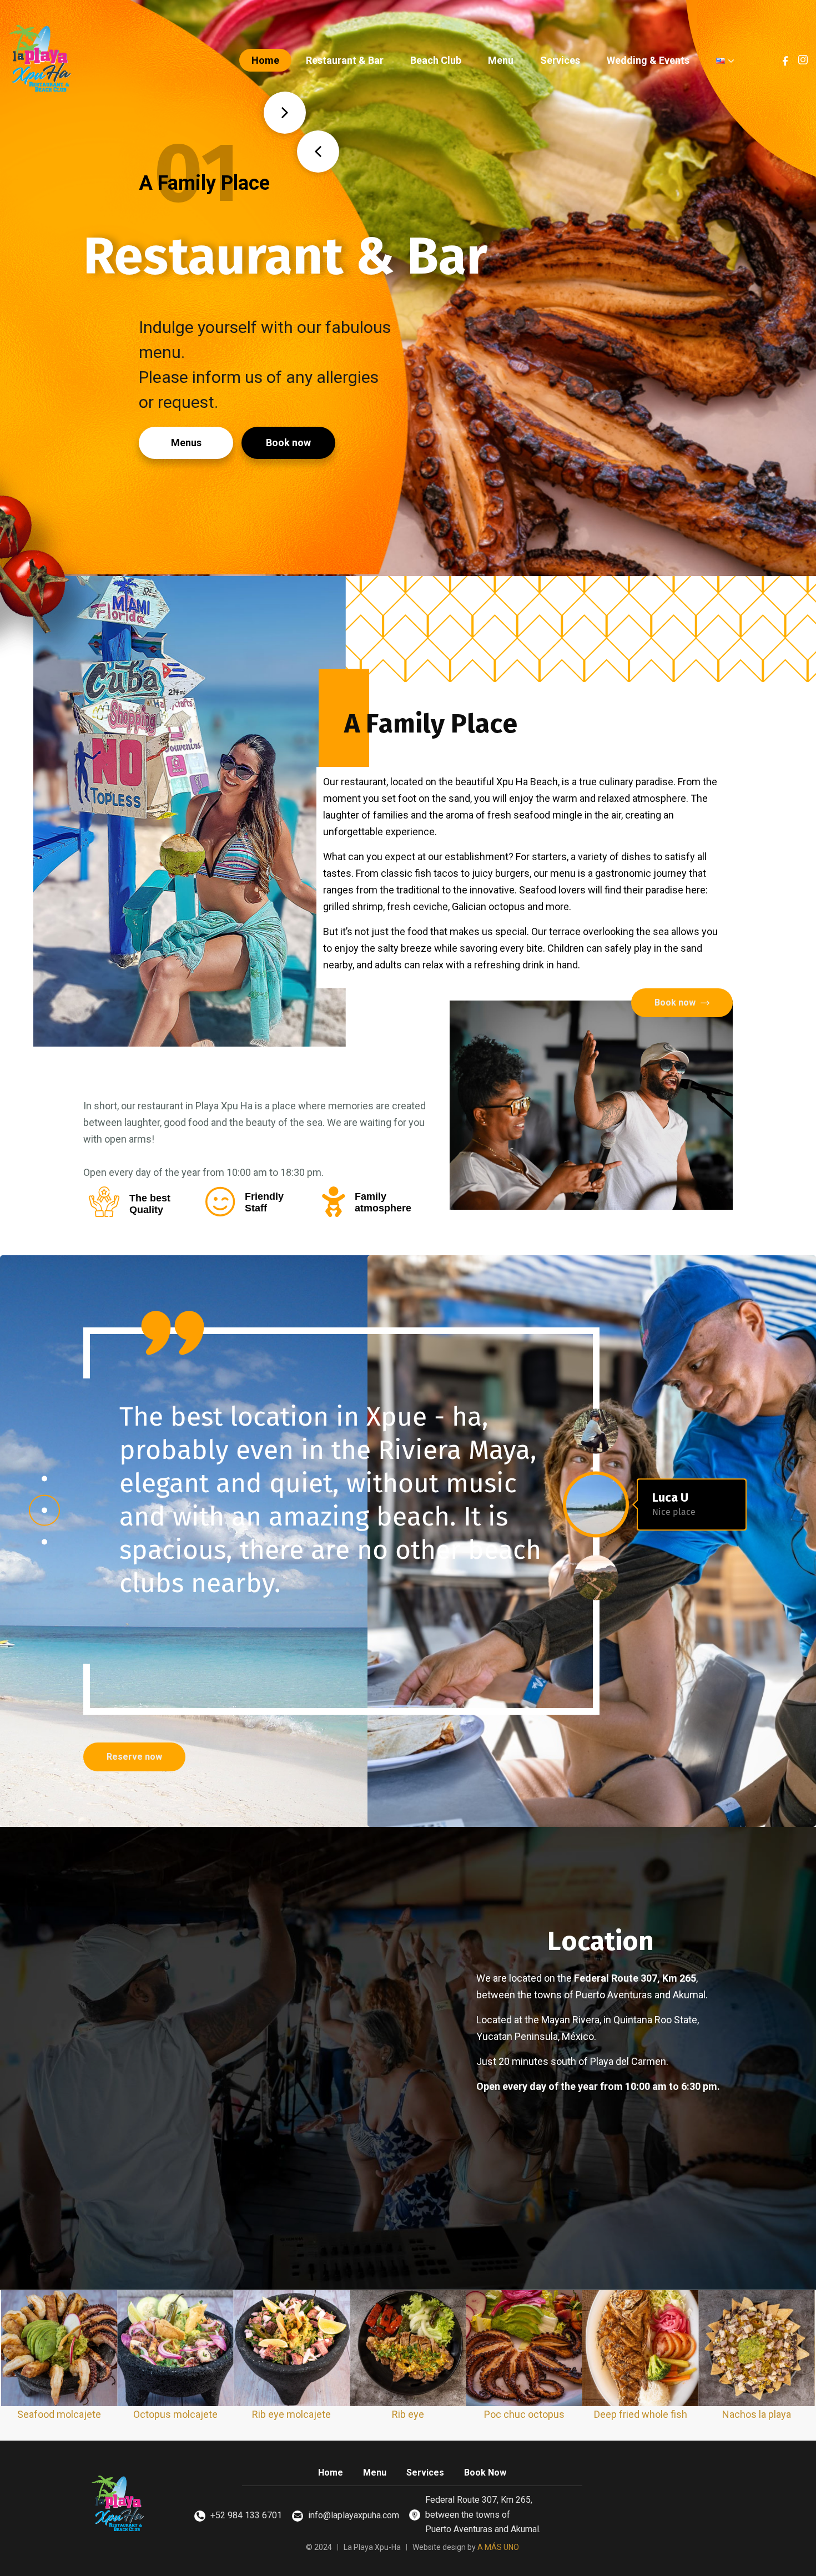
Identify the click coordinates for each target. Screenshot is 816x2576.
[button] (44, 1479)
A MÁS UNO (498, 2547)
